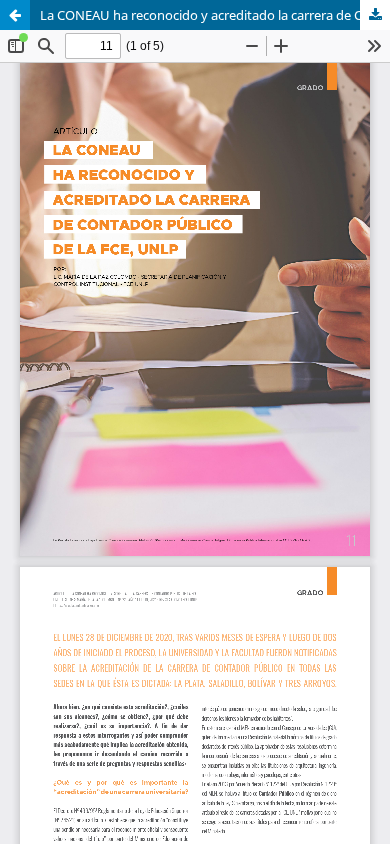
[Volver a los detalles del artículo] (15, 15)
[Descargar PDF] (375, 15)
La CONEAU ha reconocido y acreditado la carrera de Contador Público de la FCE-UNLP (215, 15)
